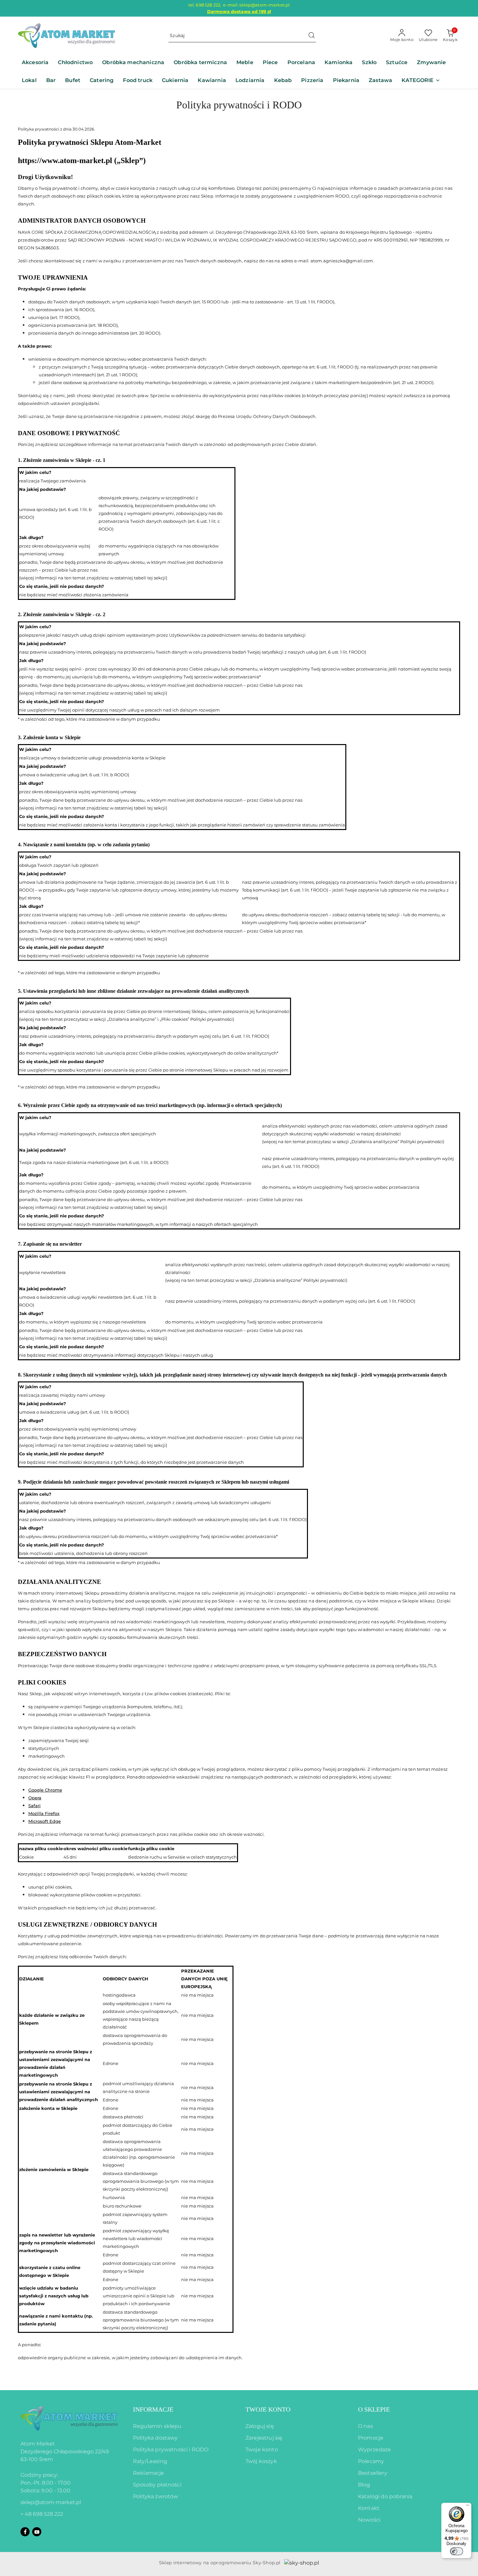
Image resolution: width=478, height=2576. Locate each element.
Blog (364, 2485)
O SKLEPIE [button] (374, 2409)
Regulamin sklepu (157, 2426)
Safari (34, 1806)
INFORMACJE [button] (153, 2409)
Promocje (371, 2438)
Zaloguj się (260, 2426)
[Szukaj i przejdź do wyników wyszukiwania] (312, 36)
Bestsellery (373, 2473)
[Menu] (468, 2507)
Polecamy (371, 2461)
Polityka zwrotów (156, 2496)
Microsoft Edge (45, 1821)
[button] (421, 81)
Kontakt (369, 2508)
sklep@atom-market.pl (51, 2502)
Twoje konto (262, 2450)
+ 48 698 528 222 (42, 2514)
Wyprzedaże (375, 2450)
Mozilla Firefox (44, 1813)
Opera (35, 1798)
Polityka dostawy (155, 2438)
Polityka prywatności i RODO (171, 2450)
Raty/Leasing (150, 2461)
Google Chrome (45, 1790)
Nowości (369, 2520)
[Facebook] (25, 2532)
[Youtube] (37, 2532)
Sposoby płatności (157, 2485)
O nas (365, 2426)
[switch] (457, 2551)
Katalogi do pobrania (385, 2496)
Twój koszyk (261, 2461)
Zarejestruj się (264, 2438)
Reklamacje (149, 2473)
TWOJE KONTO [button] (268, 2409)
